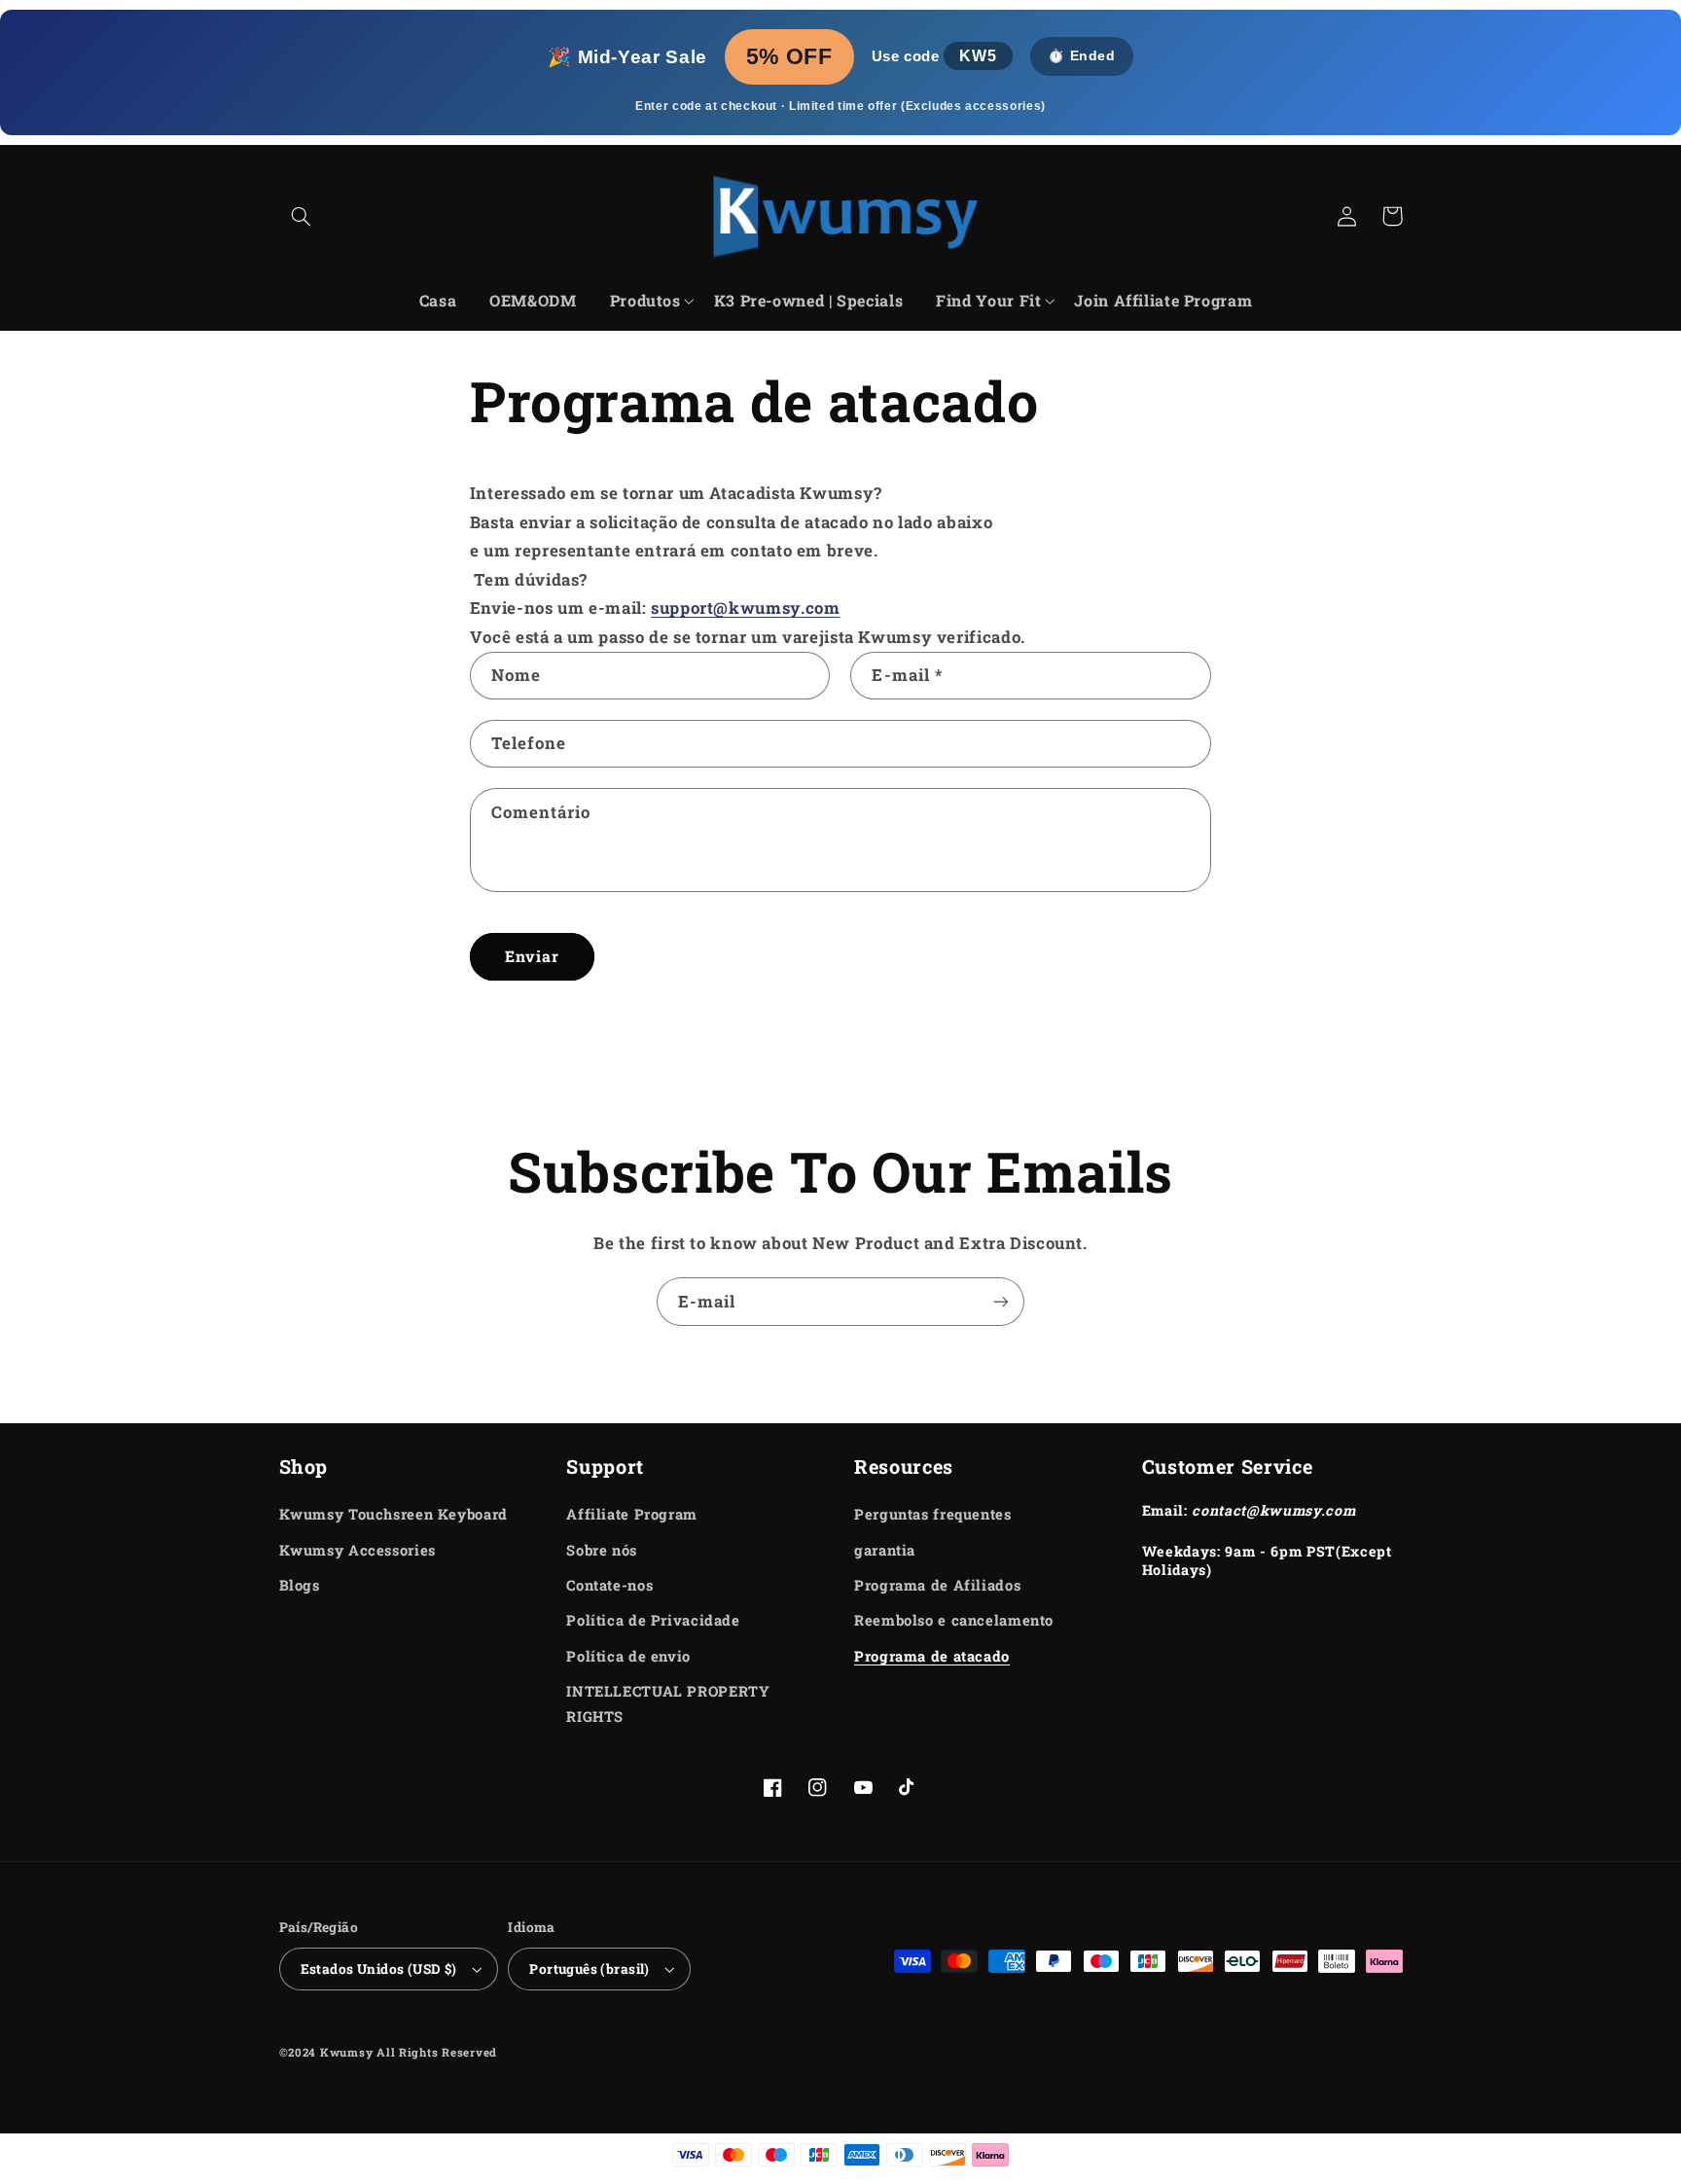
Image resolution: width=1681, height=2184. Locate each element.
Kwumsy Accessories (358, 1550)
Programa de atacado (932, 1656)
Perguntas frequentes (933, 1514)
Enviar (532, 956)
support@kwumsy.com (745, 608)
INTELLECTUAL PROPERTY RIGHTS (668, 1704)
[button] (302, 216)
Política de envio (628, 1656)
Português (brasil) (590, 1969)
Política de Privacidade (653, 1620)
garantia (885, 1550)
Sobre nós (602, 1550)
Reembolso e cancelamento (954, 1620)
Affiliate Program (632, 1514)
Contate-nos (609, 1585)
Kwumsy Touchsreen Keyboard (393, 1514)
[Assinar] (1001, 1301)
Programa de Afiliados (937, 1585)
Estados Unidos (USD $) (379, 1969)
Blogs (300, 1585)
